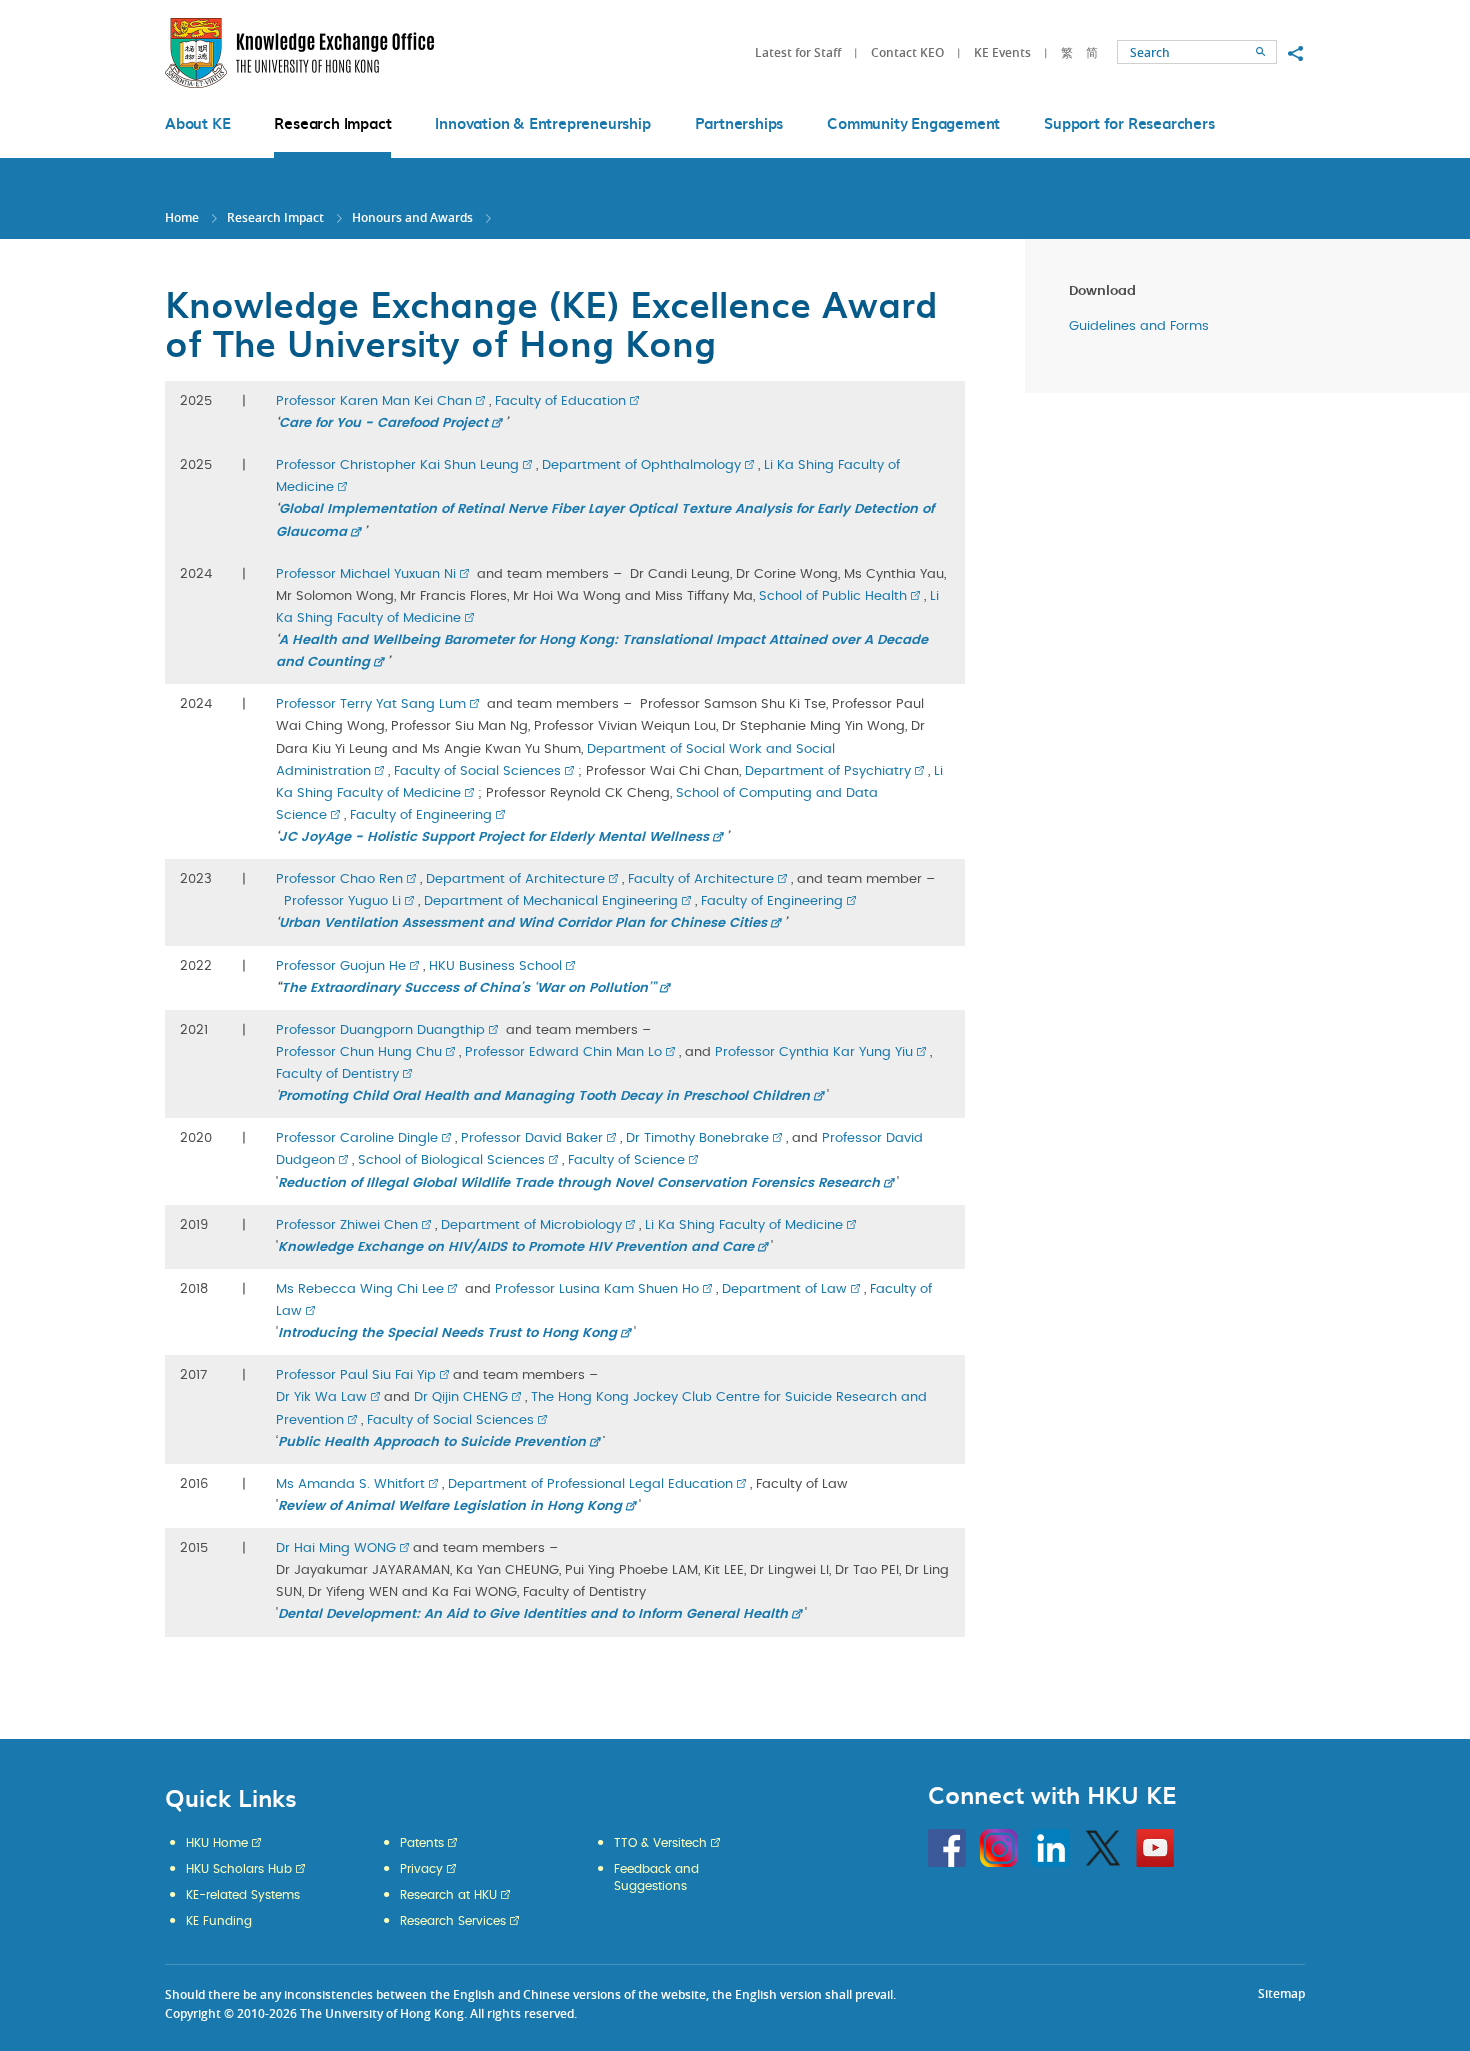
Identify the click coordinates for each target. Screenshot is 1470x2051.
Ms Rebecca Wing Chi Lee (360, 1289)
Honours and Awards (412, 217)
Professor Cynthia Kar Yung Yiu (814, 1052)
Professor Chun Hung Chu (359, 1052)
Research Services (453, 1921)
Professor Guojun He (341, 966)
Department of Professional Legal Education (590, 1484)
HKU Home (217, 1843)
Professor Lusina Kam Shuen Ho (597, 1289)
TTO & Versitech (660, 1843)
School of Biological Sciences (451, 1160)
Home (182, 217)
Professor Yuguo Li (342, 901)
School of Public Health (833, 596)
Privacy (421, 1869)
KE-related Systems (243, 1895)
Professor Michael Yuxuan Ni (366, 574)
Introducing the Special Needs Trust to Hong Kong (447, 1333)
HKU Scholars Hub (239, 1869)
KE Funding (219, 1921)
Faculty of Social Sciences (477, 771)
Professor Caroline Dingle (357, 1138)
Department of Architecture (515, 879)
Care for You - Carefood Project (383, 423)
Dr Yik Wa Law (321, 1397)
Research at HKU (448, 1895)
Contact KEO (907, 52)
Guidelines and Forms (1139, 326)
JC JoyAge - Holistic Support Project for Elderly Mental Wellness (494, 837)
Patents (422, 1843)
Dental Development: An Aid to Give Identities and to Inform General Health (533, 1614)
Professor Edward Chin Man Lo (563, 1052)
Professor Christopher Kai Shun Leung (397, 465)
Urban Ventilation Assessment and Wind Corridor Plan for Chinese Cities (523, 923)
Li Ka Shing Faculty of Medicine (744, 1225)
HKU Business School (495, 966)
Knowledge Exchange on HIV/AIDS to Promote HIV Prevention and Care (516, 1247)
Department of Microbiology (531, 1225)
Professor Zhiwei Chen (347, 1225)
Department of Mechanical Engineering (551, 901)
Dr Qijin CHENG (461, 1397)
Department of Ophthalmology (641, 465)
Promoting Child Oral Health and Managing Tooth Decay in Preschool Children (544, 1096)
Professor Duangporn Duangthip (380, 1030)
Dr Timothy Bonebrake (697, 1138)
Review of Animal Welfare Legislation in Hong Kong (450, 1506)
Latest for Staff (798, 52)
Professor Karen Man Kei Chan (374, 401)
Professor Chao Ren (339, 879)
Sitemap (1281, 1993)
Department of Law (784, 1289)
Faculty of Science (626, 1160)
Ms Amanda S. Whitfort (350, 1484)
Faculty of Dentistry (337, 1074)
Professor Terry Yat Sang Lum (371, 704)
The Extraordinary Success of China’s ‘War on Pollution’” (468, 988)
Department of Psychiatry (828, 771)
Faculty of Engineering (421, 815)
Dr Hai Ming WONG (336, 1548)
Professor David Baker (532, 1138)
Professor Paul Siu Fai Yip (356, 1375)
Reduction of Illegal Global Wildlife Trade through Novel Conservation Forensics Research (579, 1183)
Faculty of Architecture (701, 879)
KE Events (1002, 52)
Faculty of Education (560, 401)
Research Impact (275, 217)
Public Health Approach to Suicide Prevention (432, 1442)
